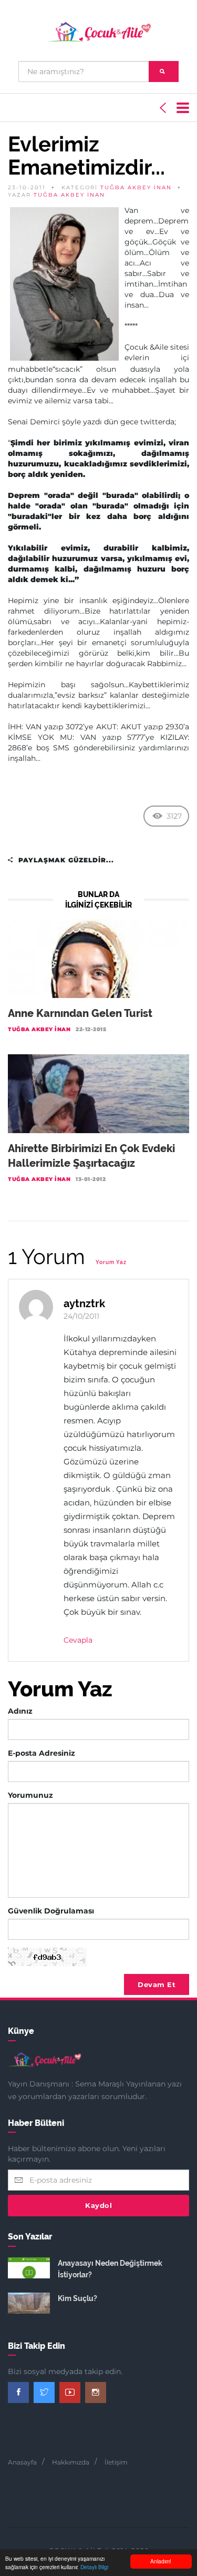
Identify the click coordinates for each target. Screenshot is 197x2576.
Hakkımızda (71, 2462)
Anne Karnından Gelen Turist (80, 1013)
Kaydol (98, 2205)
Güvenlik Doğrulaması (51, 1911)
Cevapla (78, 1640)
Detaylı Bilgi (94, 2567)
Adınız (20, 1711)
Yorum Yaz (111, 1262)
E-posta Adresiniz (42, 1753)
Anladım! (161, 2561)
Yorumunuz (30, 1795)
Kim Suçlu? (77, 2298)
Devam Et (157, 1984)
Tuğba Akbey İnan (136, 187)
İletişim (116, 2462)
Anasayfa (22, 2462)
